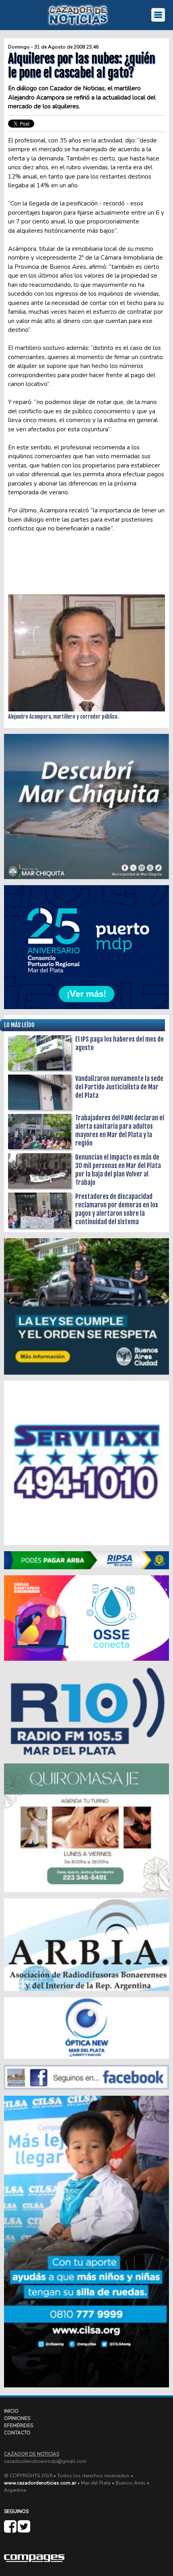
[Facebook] (11, 2530)
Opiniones (17, 2418)
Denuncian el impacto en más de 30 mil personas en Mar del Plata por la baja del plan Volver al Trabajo (118, 1170)
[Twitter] (24, 2530)
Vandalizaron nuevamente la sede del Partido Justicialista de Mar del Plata (119, 1087)
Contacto (17, 2433)
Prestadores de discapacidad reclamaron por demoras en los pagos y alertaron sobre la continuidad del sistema (117, 1209)
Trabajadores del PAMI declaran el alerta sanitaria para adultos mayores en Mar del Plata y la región (120, 1131)
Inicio (11, 2411)
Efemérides (19, 2426)
